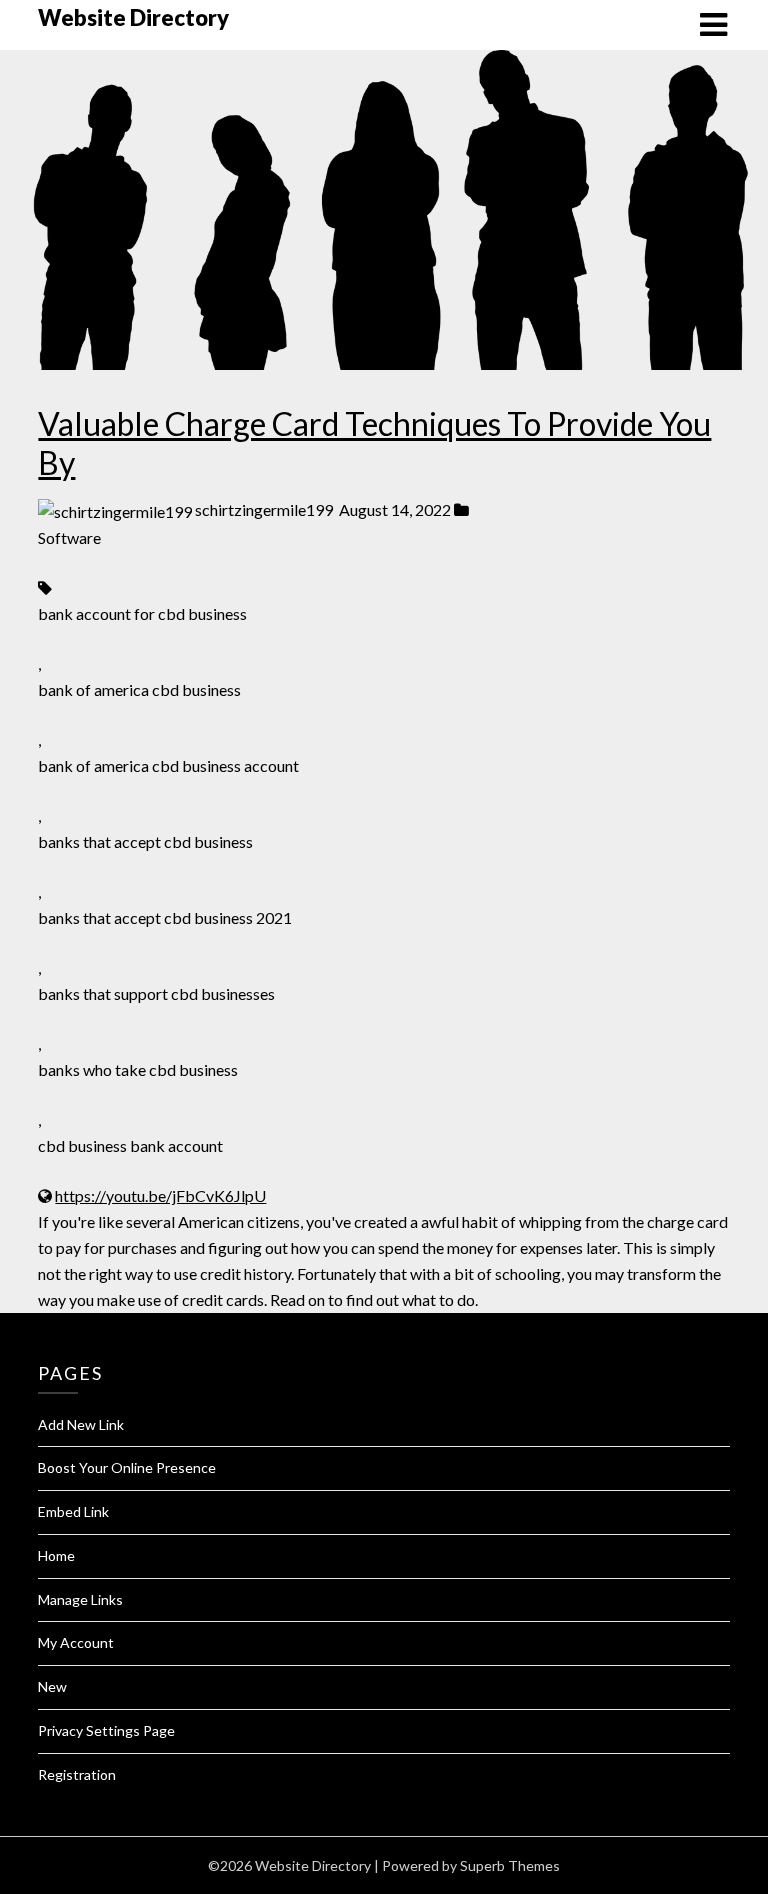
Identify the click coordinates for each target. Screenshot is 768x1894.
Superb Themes (510, 1865)
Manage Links (80, 1599)
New (52, 1686)
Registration (77, 1774)
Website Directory (133, 17)
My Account (76, 1642)
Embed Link (73, 1511)
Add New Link (81, 1424)
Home (56, 1555)
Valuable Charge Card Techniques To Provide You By (374, 442)
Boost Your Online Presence (127, 1467)
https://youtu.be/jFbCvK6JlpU (160, 1195)
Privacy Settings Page (106, 1730)
